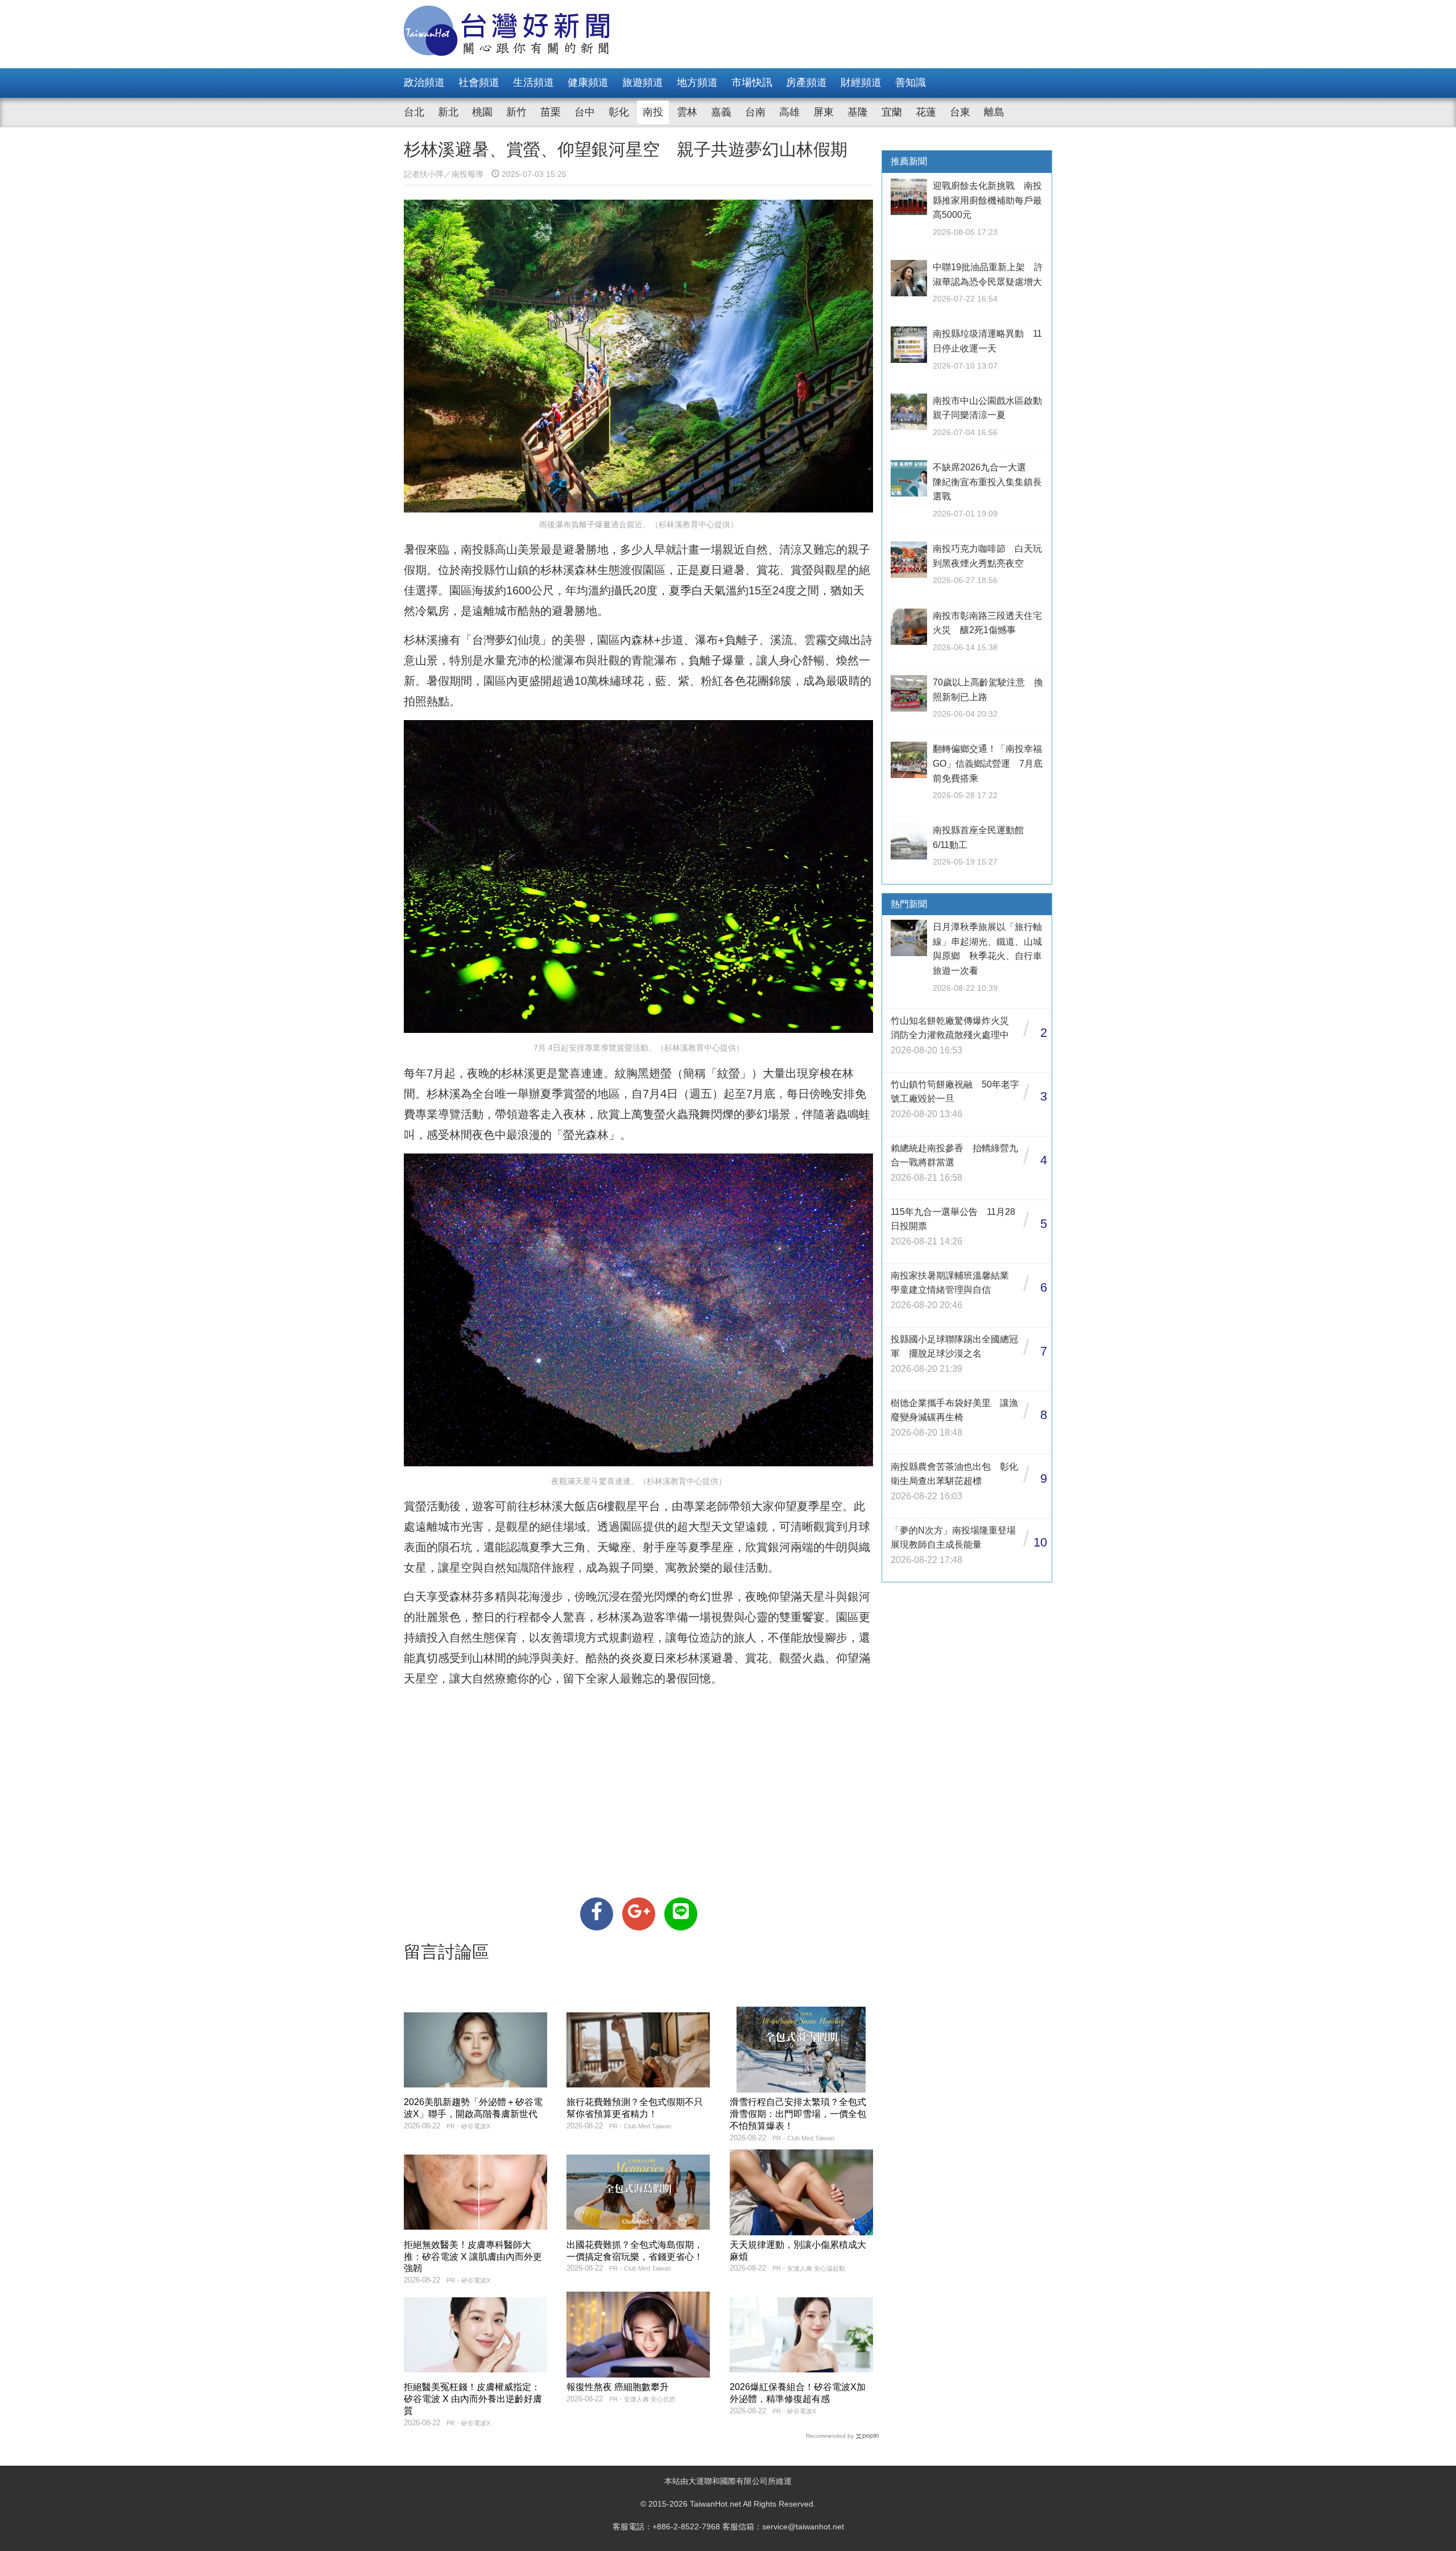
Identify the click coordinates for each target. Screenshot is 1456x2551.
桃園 (482, 112)
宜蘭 (892, 112)
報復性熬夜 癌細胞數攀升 (618, 2387)
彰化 (619, 112)
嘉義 (721, 112)
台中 (585, 112)
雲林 (687, 112)
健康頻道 (588, 82)
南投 (653, 112)
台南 (755, 112)
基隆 (858, 112)
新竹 (516, 112)
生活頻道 (533, 82)
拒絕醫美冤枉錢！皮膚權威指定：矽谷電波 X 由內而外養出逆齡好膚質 (473, 2399)
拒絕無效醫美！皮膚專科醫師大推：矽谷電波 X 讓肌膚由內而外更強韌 (473, 2257)
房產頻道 (806, 82)
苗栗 (551, 112)
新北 (448, 112)
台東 (960, 112)
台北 (414, 112)
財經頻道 (861, 82)
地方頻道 (697, 82)
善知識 (911, 82)
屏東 (824, 112)
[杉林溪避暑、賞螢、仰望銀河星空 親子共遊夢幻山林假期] (597, 1914)
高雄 (789, 112)
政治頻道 (424, 82)
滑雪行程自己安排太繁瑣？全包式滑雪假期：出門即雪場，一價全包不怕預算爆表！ (798, 2114)
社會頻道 (479, 82)
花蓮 (926, 112)
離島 (994, 112)
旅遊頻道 (643, 82)
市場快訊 (752, 82)
